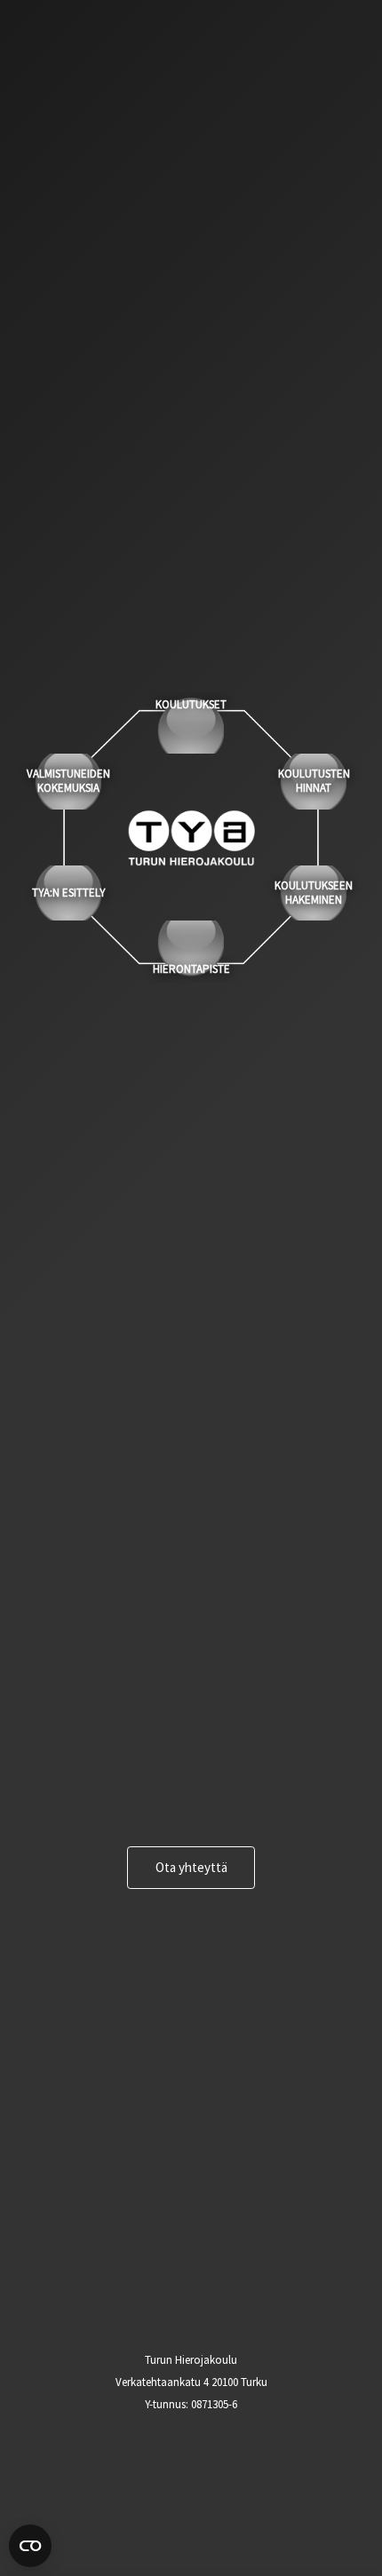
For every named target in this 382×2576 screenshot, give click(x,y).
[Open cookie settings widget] (30, 2546)
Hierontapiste (191, 969)
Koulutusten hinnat (314, 781)
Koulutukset (191, 705)
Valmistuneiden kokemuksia (68, 781)
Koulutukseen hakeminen (314, 893)
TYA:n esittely (68, 893)
